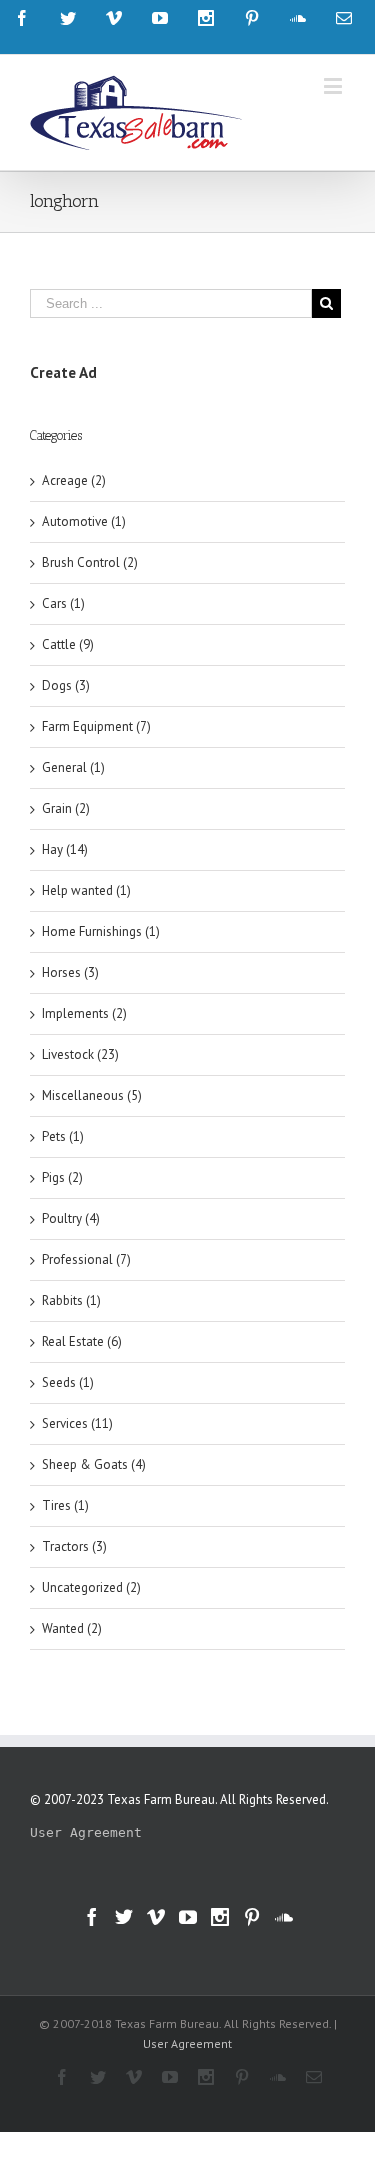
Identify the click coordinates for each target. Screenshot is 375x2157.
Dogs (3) (66, 685)
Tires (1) (65, 1505)
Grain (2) (66, 808)
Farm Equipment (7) (96, 726)
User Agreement (86, 1832)
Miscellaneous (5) (92, 1095)
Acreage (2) (74, 480)
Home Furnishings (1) (101, 931)
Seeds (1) (68, 1382)
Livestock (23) (80, 1054)
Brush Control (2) (90, 562)
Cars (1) (63, 603)
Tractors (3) (74, 1546)
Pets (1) (63, 1136)
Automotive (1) (84, 521)
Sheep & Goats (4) (94, 1464)
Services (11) (77, 1423)
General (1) (73, 767)
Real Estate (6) (82, 1341)
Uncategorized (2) (91, 1587)
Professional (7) (86, 1259)
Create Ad (63, 372)
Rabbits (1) (71, 1300)
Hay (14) (65, 849)
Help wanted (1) (86, 890)
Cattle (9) (68, 644)
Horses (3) (70, 972)
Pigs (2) (62, 1177)
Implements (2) (84, 1013)
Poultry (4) (71, 1218)
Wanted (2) (72, 1628)
